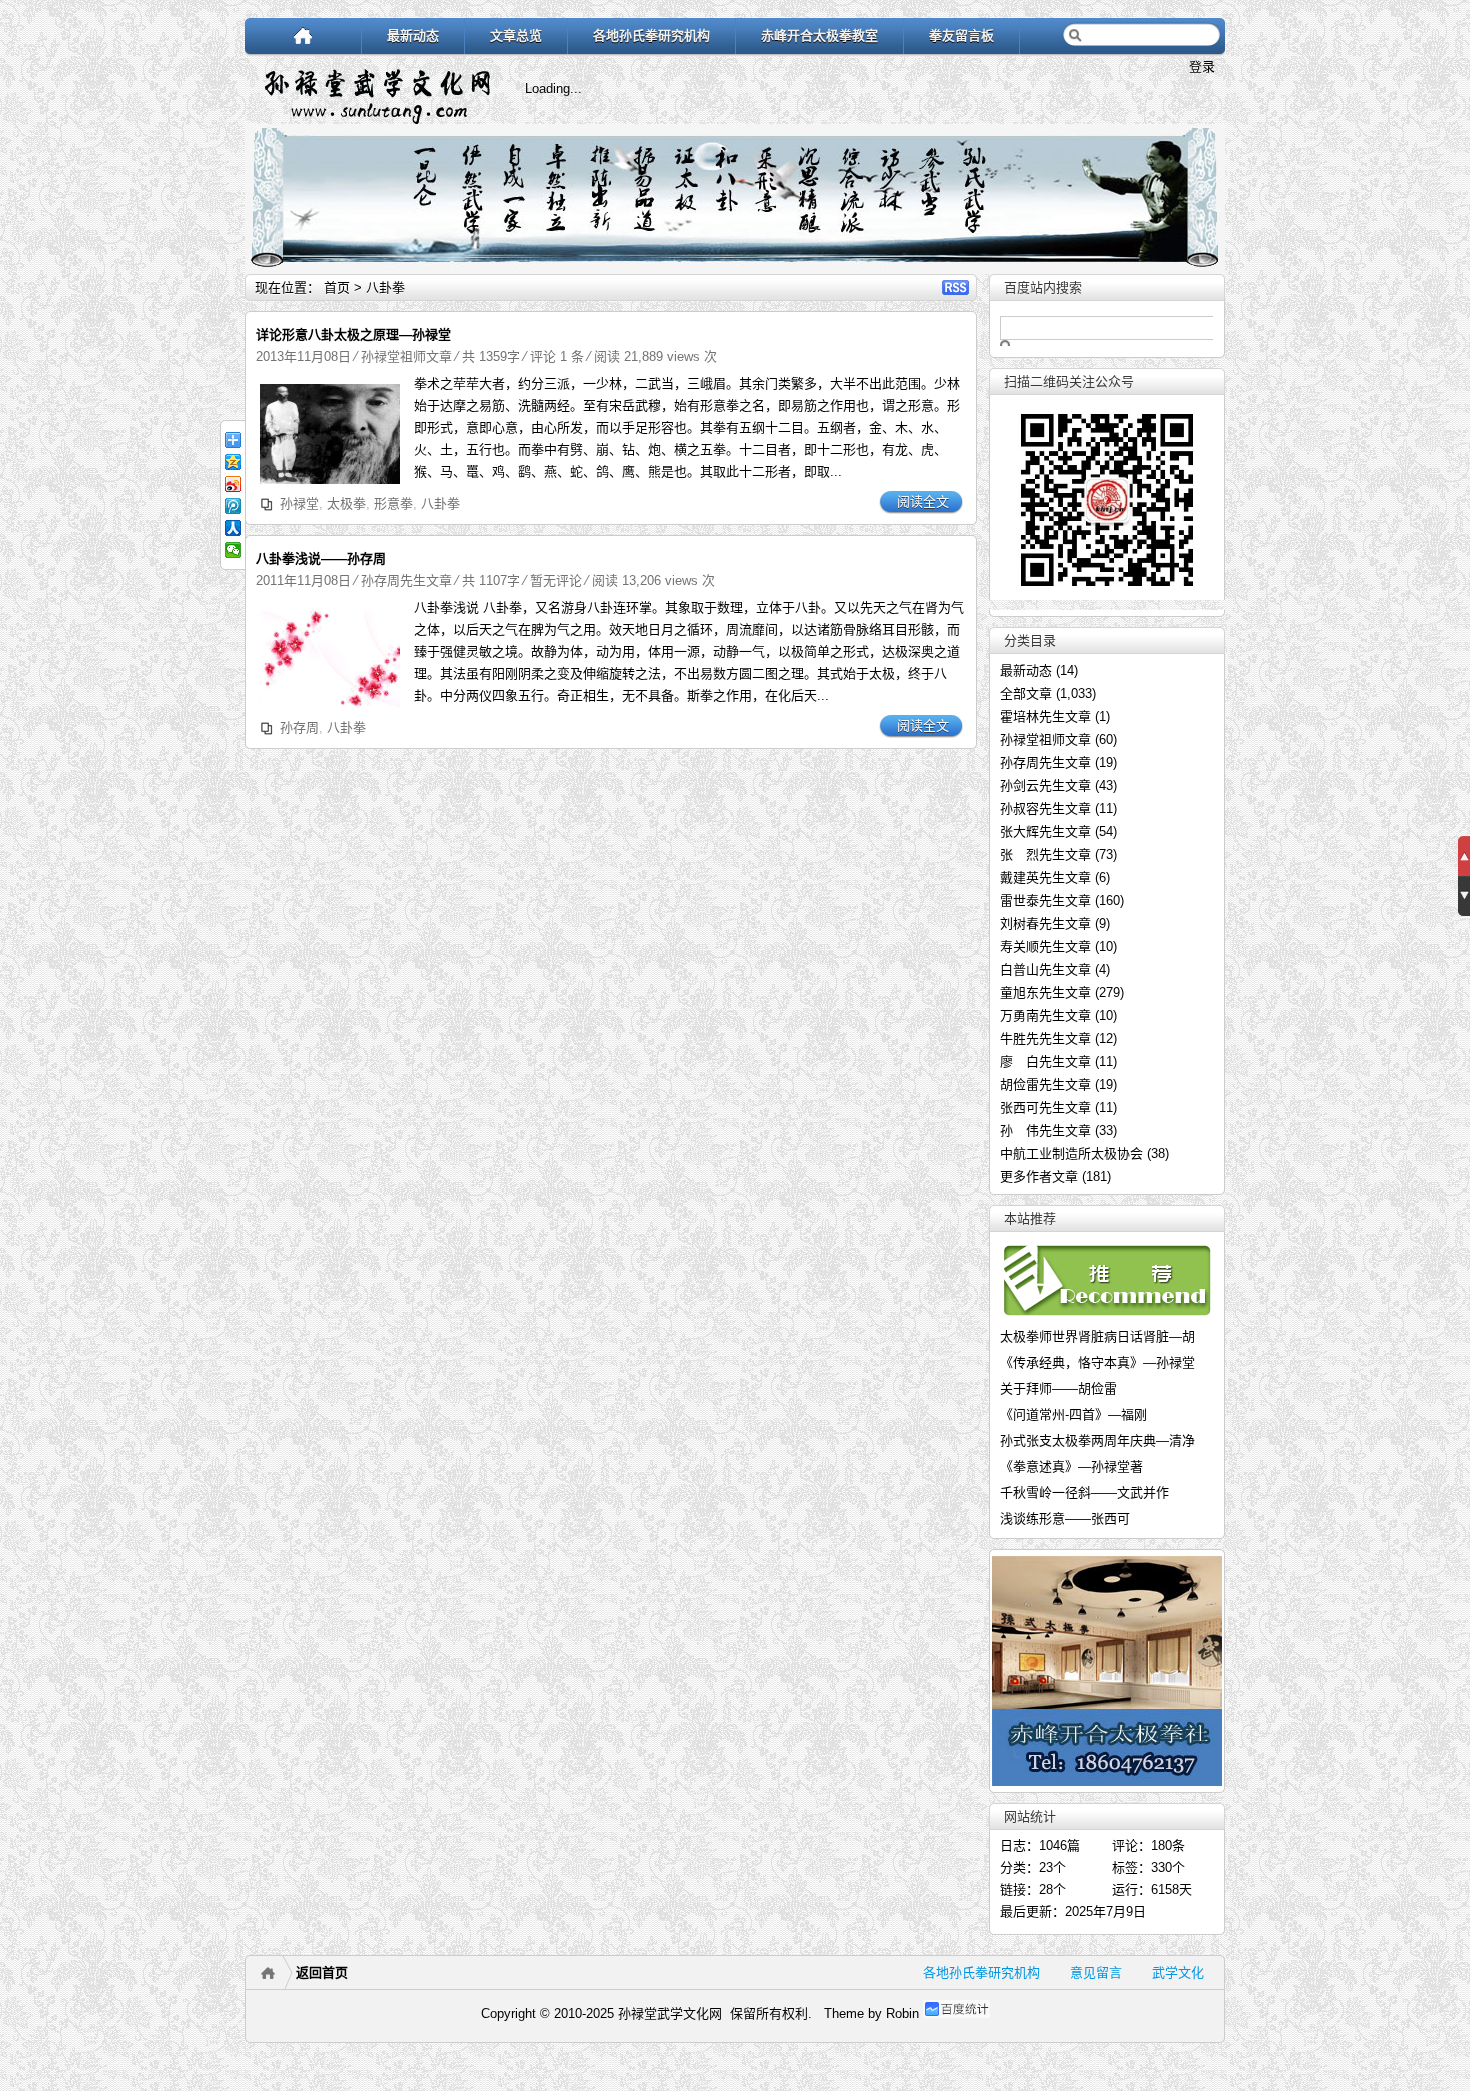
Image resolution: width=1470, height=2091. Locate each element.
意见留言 (1096, 1972)
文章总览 (516, 35)
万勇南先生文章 (1045, 1015)
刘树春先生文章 (1045, 923)
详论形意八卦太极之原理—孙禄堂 (353, 334)
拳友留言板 (961, 35)
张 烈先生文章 (1045, 854)
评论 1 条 (557, 356)
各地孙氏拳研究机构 (651, 35)
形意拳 (393, 503)
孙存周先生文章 (406, 580)
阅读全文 (923, 501)
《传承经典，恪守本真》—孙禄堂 (1097, 1362)
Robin (902, 2013)
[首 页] (303, 35)
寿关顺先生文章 (1045, 946)
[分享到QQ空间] (233, 462)
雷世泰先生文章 (1045, 900)
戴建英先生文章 (1045, 877)
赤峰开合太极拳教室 (819, 35)
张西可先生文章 (1045, 1107)
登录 (1202, 66)
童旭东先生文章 (1045, 992)
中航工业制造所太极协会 (1071, 1153)
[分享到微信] (233, 550)
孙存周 (299, 727)
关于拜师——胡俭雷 (1058, 1388)
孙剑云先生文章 (1045, 785)
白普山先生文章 (1045, 969)
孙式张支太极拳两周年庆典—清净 (1097, 1440)
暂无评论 (556, 580)
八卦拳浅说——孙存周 (321, 558)
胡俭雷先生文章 (1045, 1084)
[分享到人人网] (233, 528)
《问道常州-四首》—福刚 (1073, 1414)
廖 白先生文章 (1045, 1061)
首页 (337, 287)
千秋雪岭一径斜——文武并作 (1084, 1492)
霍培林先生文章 (1045, 716)
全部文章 (1026, 693)
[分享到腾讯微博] (233, 506)
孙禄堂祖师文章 (406, 356)
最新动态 (413, 35)
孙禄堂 (299, 503)
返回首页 (322, 1972)
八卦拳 (440, 503)
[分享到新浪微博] (233, 484)
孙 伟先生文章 (1045, 1130)
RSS (955, 287)
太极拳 (346, 503)
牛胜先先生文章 (1045, 1038)
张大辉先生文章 (1045, 831)
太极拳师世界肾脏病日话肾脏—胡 (1097, 1336)
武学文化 (1178, 1972)
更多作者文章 (1039, 1176)
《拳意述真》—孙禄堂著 (1071, 1466)
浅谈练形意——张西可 (1065, 1518)
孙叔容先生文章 (1045, 808)
